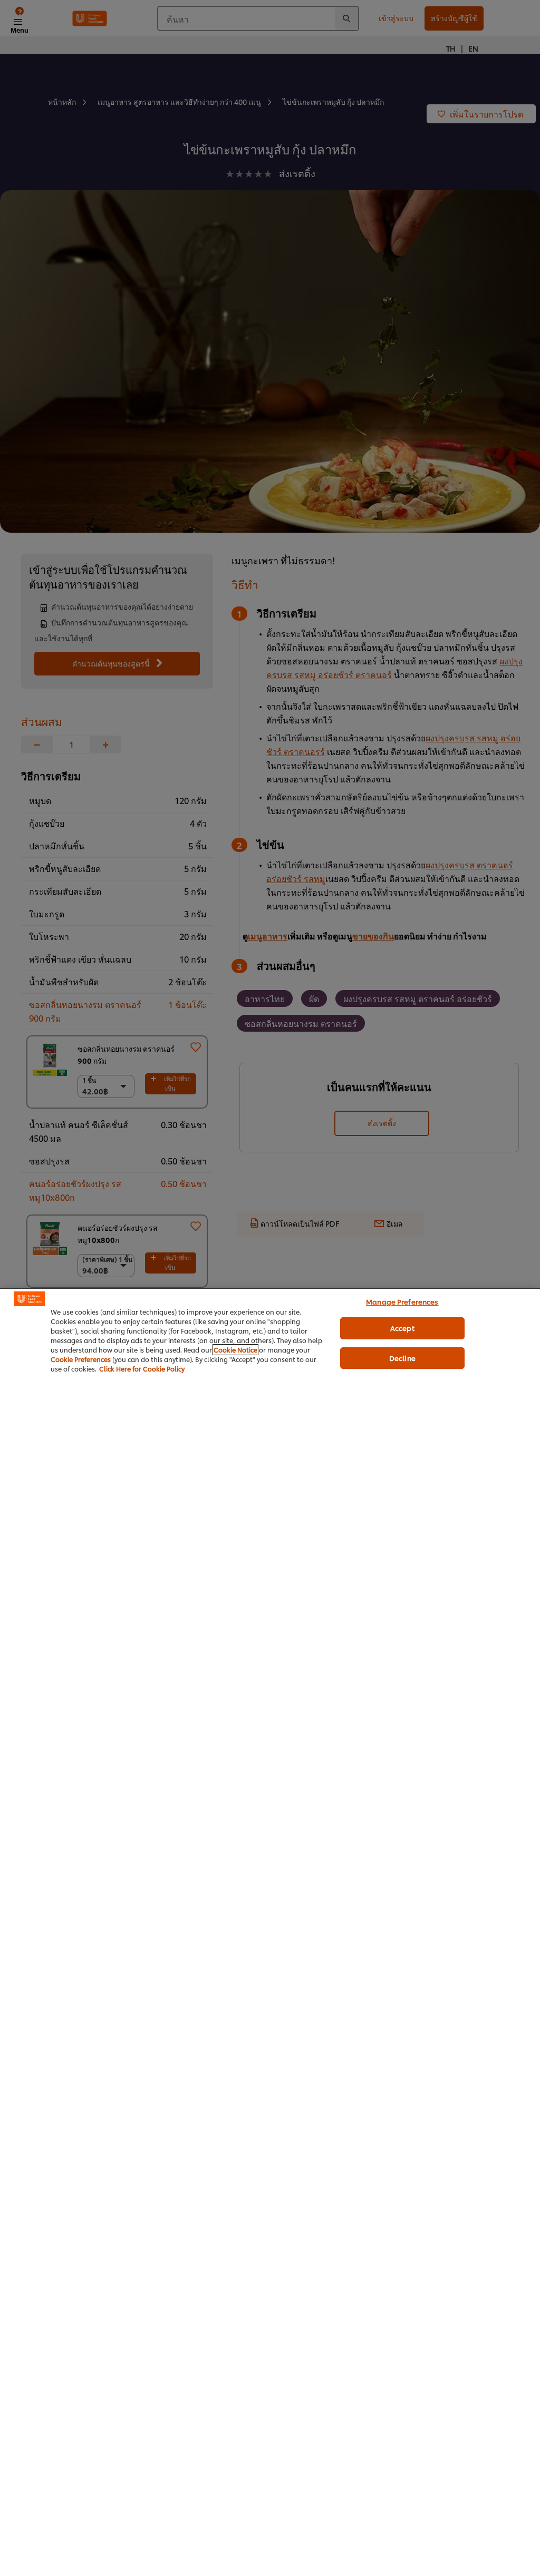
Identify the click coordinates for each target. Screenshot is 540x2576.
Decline (402, 1358)
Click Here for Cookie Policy (142, 1369)
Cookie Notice (235, 1350)
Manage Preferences (402, 1301)
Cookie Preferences (81, 1359)
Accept (402, 1328)
